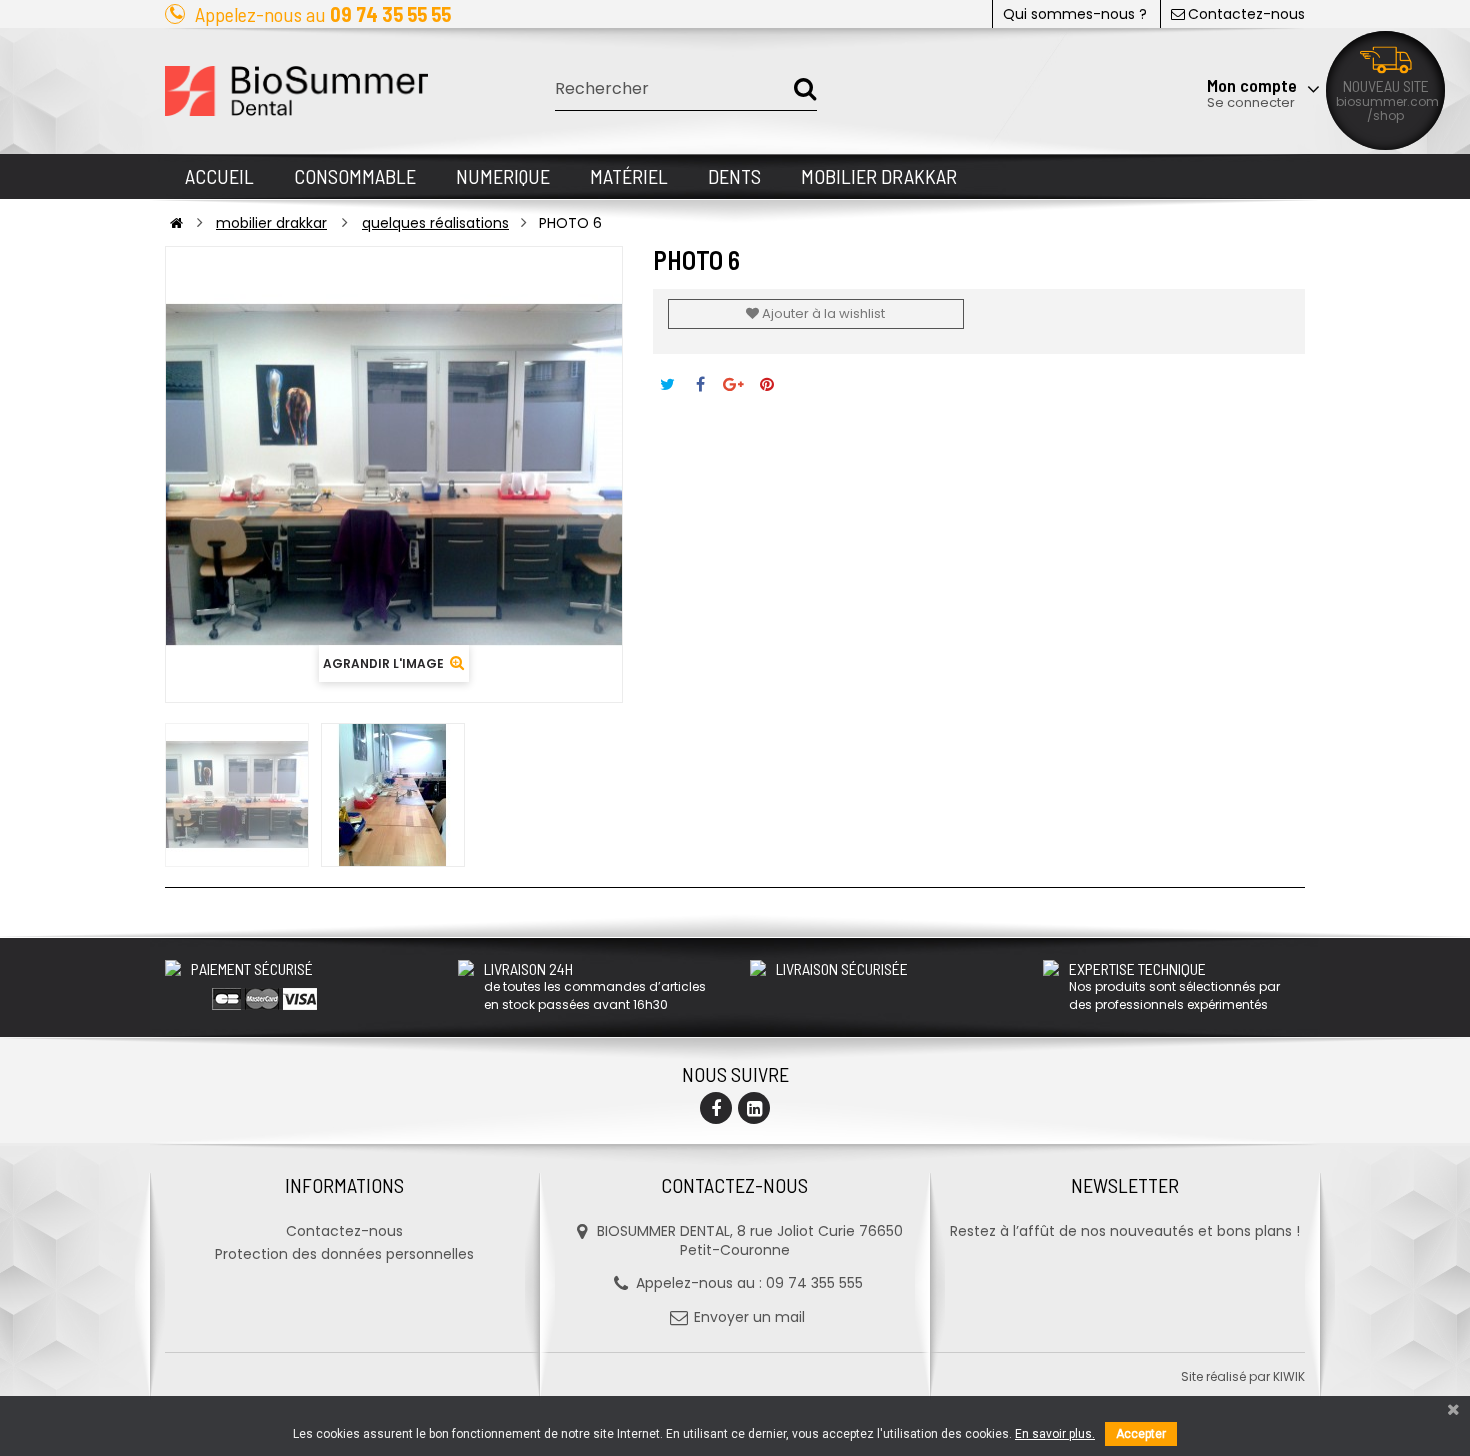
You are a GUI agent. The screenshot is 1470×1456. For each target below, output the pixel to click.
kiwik (1289, 1376)
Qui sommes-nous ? (1075, 14)
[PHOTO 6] (237, 795)
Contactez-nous (1246, 14)
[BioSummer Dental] (296, 91)
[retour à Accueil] (176, 223)
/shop (1385, 115)
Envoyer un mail (749, 1317)
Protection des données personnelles (344, 1254)
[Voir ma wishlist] (1199, 37)
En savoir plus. (1055, 1434)
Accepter (1141, 1434)
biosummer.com (1387, 101)
